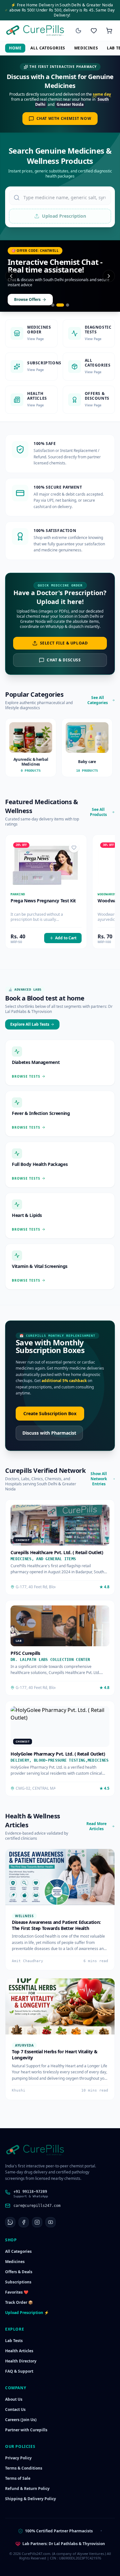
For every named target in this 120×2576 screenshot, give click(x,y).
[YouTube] (51, 2222)
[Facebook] (24, 2222)
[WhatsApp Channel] (10, 2222)
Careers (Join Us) (21, 2420)
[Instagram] (37, 2222)
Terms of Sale (18, 2478)
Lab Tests (14, 2341)
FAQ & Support (19, 2371)
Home (15, 48)
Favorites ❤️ (17, 2292)
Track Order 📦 (19, 2302)
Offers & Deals (19, 2272)
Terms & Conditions (24, 2468)
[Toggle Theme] (78, 31)
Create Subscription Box (50, 1413)
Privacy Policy (18, 2458)
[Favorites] (94, 31)
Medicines (86, 48)
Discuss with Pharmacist (49, 1433)
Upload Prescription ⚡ (27, 2313)
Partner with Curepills (26, 2430)
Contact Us (15, 2409)
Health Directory (21, 2361)
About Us (14, 2399)
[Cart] (109, 31)
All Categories (48, 48)
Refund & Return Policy (27, 2489)
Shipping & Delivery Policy (31, 2499)
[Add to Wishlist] (74, 848)
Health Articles (19, 2351)
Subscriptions (18, 2282)
